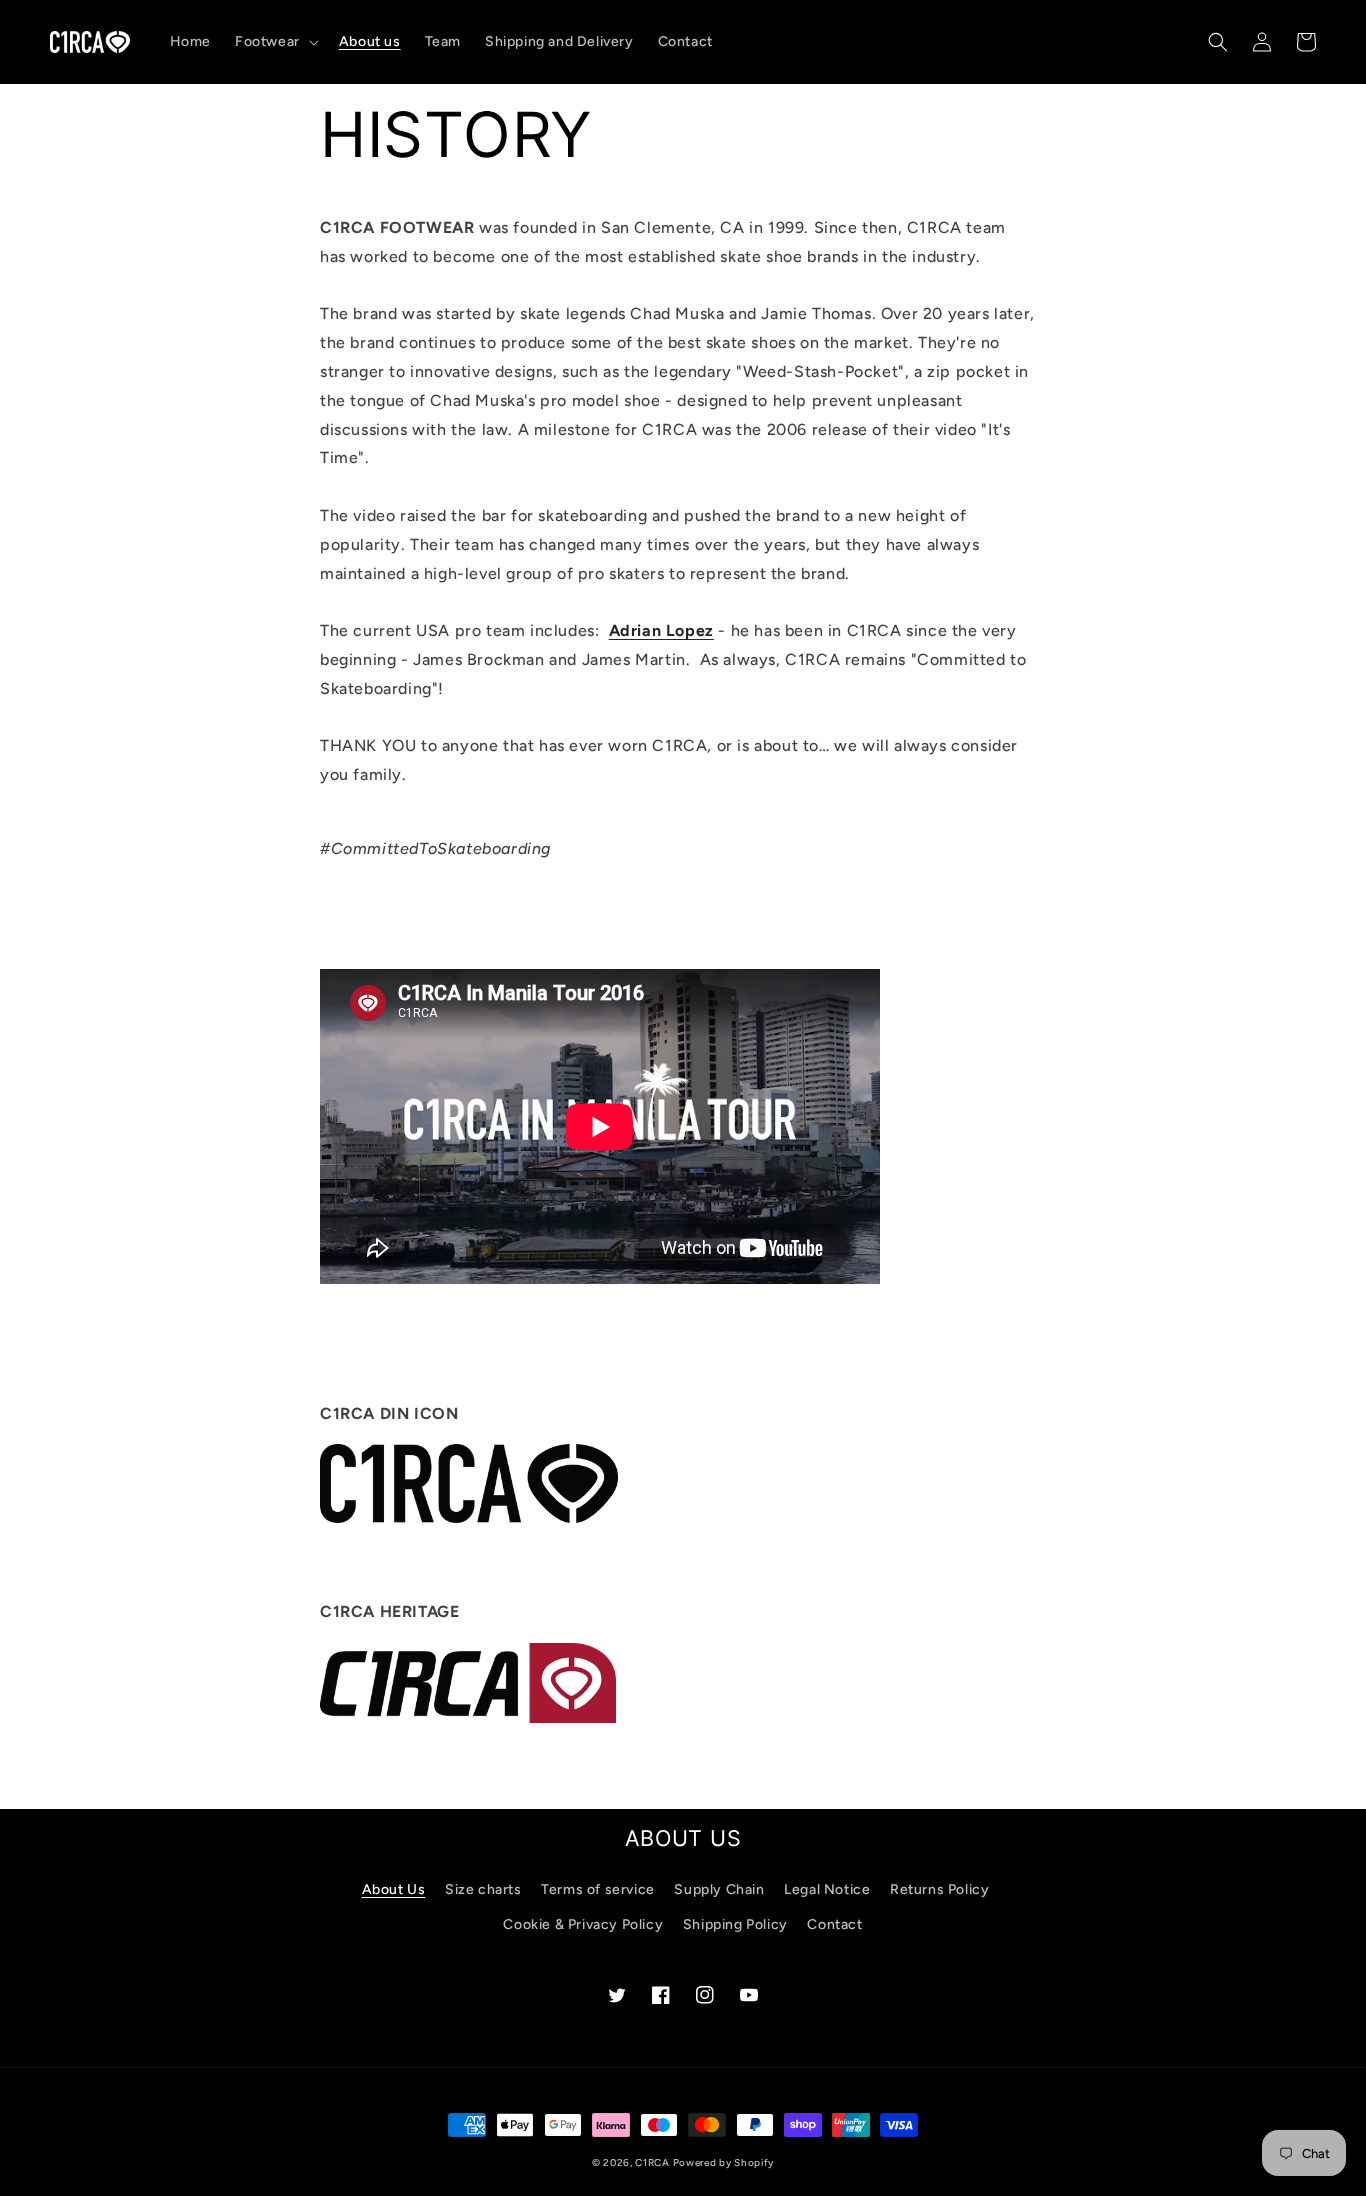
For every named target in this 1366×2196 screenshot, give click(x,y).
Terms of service (598, 1889)
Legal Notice (827, 1889)
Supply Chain (719, 1889)
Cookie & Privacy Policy (583, 1924)
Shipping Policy (735, 1924)
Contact (834, 1924)
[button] (275, 42)
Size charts (483, 1889)
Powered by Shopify (724, 2162)
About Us (394, 1889)
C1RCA (653, 2162)
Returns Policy (939, 1889)
